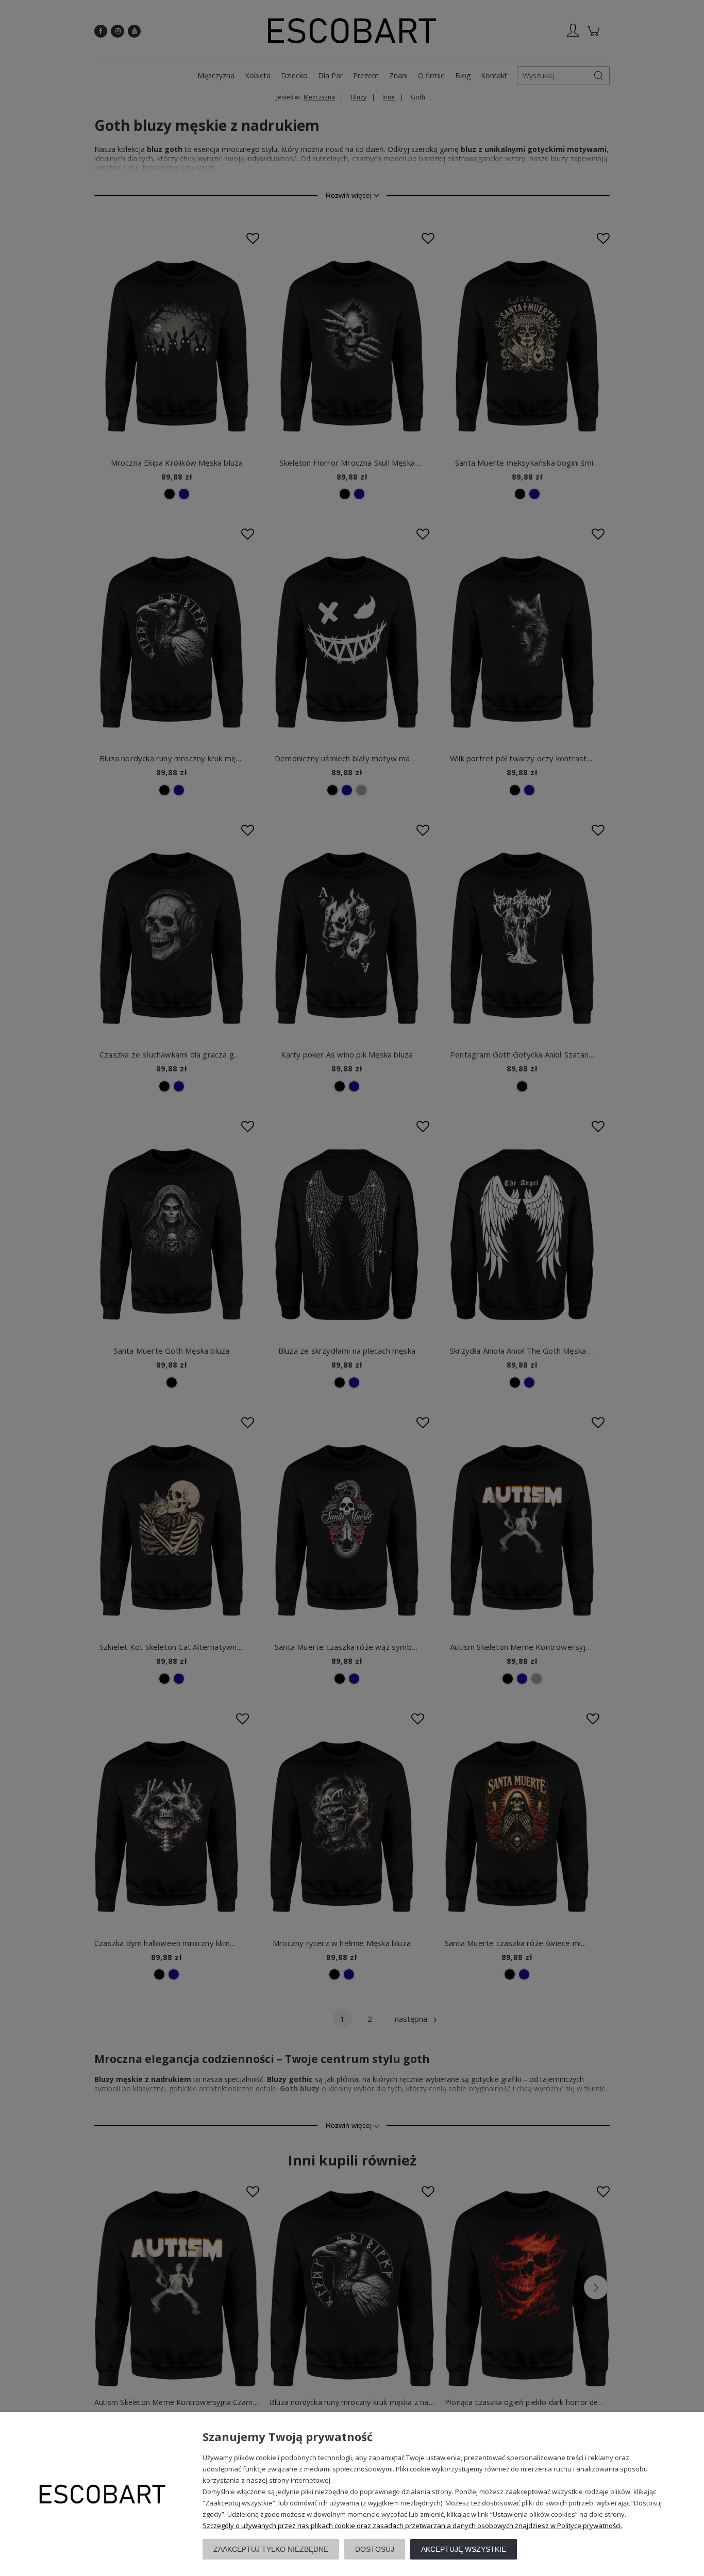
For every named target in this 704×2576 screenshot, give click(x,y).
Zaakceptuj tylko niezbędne (271, 2549)
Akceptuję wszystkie (464, 2549)
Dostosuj (375, 2549)
